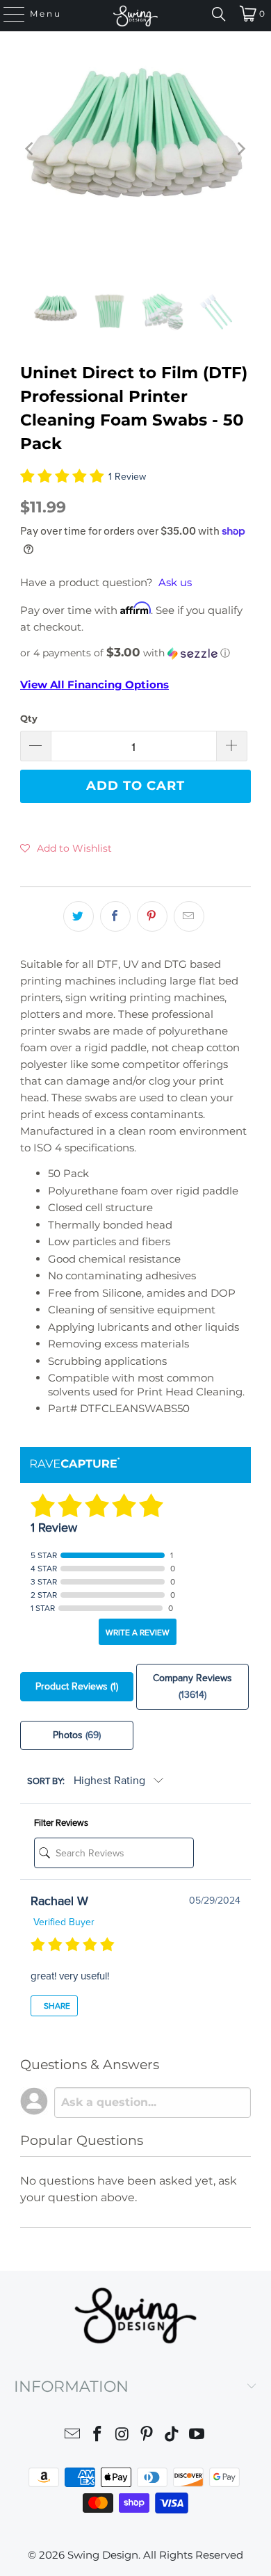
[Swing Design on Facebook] (98, 2436)
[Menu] (8, 14)
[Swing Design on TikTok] (172, 2436)
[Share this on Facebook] (115, 916)
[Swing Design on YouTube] (197, 2436)
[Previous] (31, 149)
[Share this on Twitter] (79, 916)
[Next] (240, 149)
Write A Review (138, 1633)
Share (56, 2006)
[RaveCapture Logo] (75, 1464)
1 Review (127, 477)
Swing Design (103, 2555)
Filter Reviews (61, 1823)
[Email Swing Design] (73, 2436)
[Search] (219, 14)
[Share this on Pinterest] (152, 916)
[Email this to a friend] (189, 916)
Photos (77, 1735)
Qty (29, 718)
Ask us (175, 582)
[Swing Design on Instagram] (122, 2436)
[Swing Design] (136, 16)
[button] (135, 653)
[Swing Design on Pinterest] (147, 2436)
